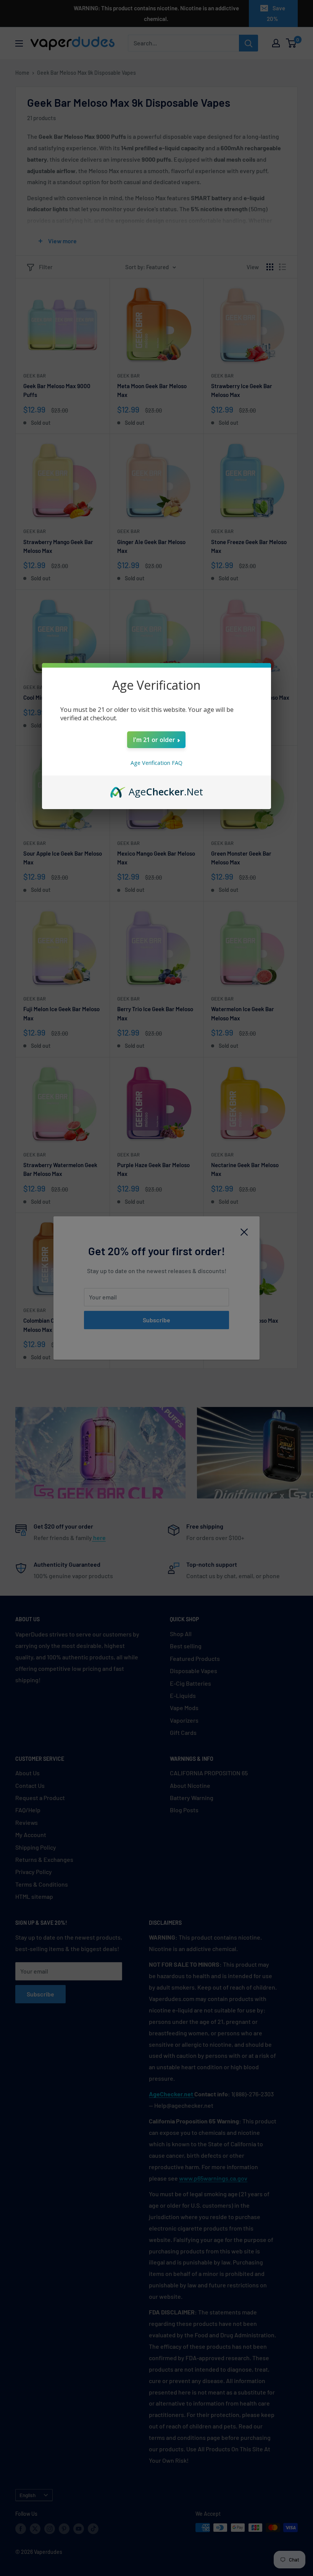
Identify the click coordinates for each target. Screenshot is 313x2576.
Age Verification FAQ (156, 763)
